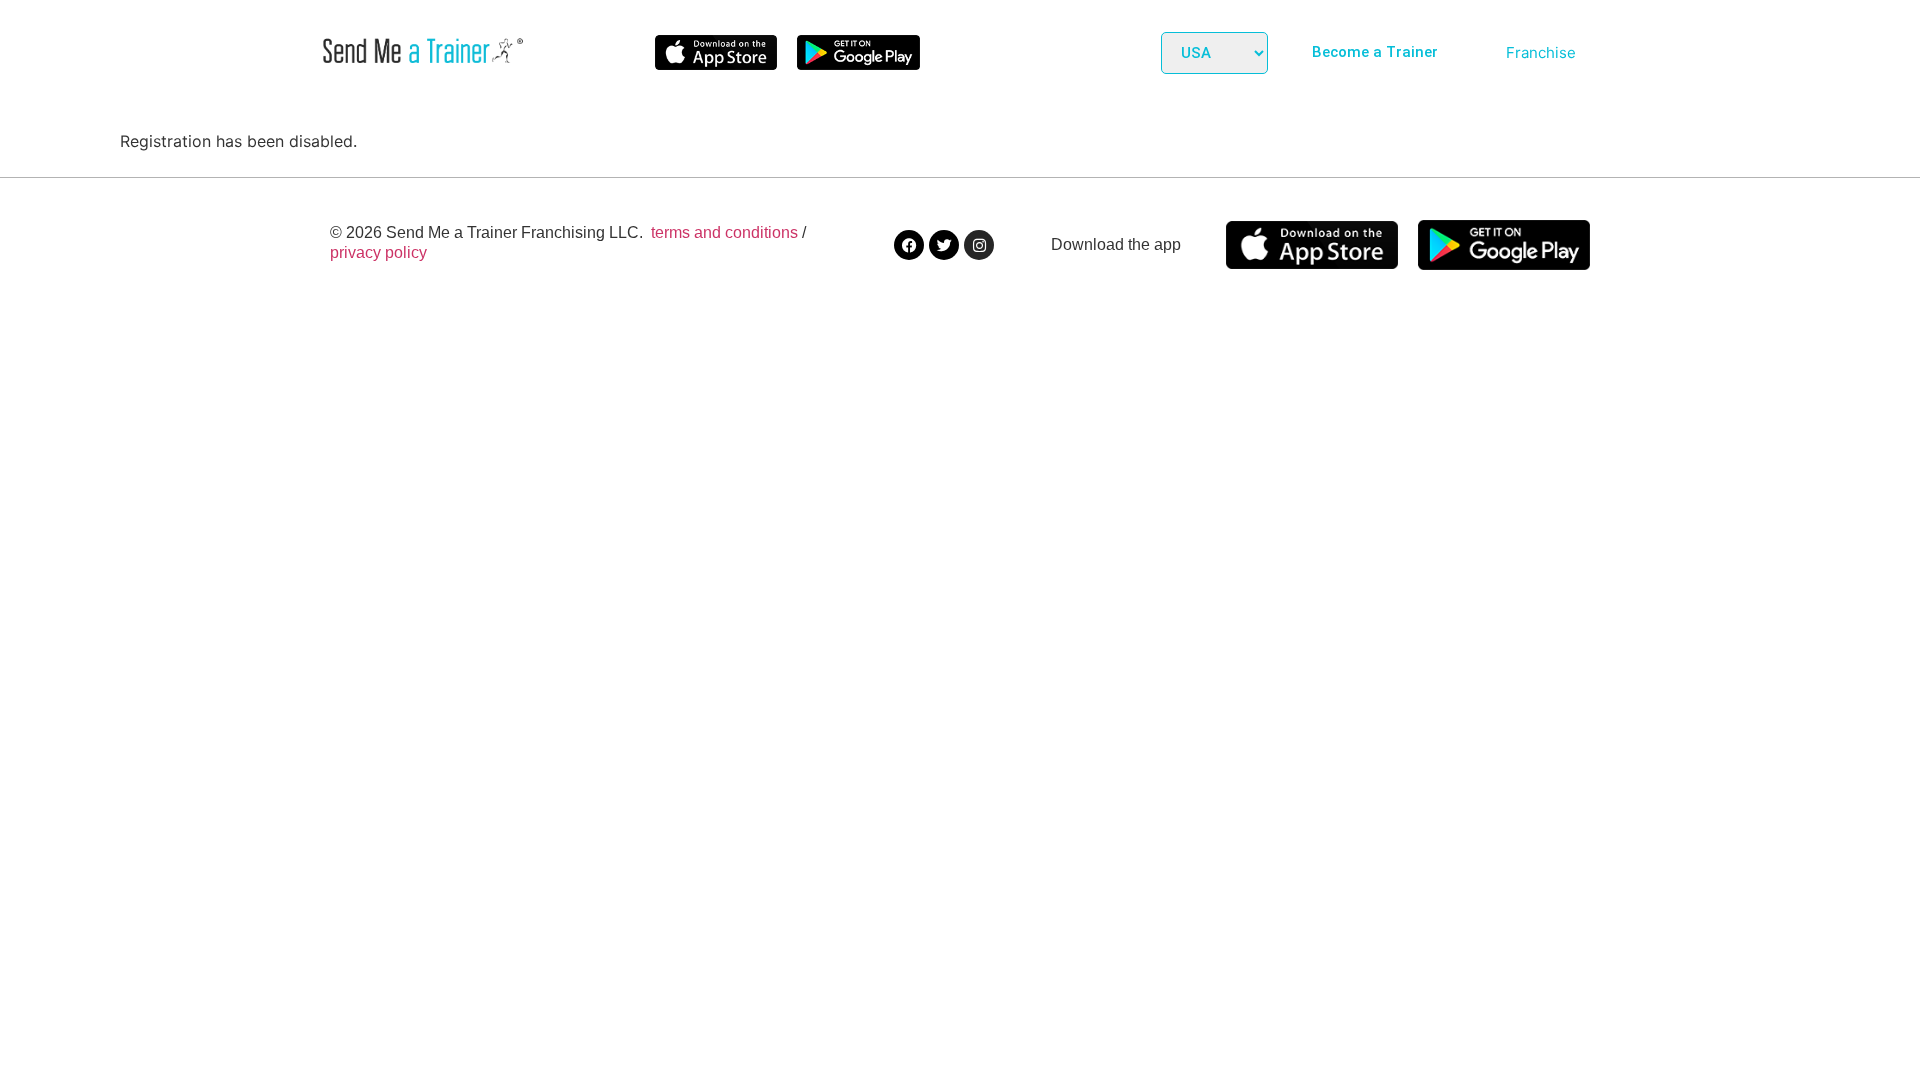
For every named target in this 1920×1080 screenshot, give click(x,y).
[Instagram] (979, 245)
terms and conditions (724, 232)
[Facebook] (909, 245)
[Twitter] (944, 245)
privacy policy (378, 252)
